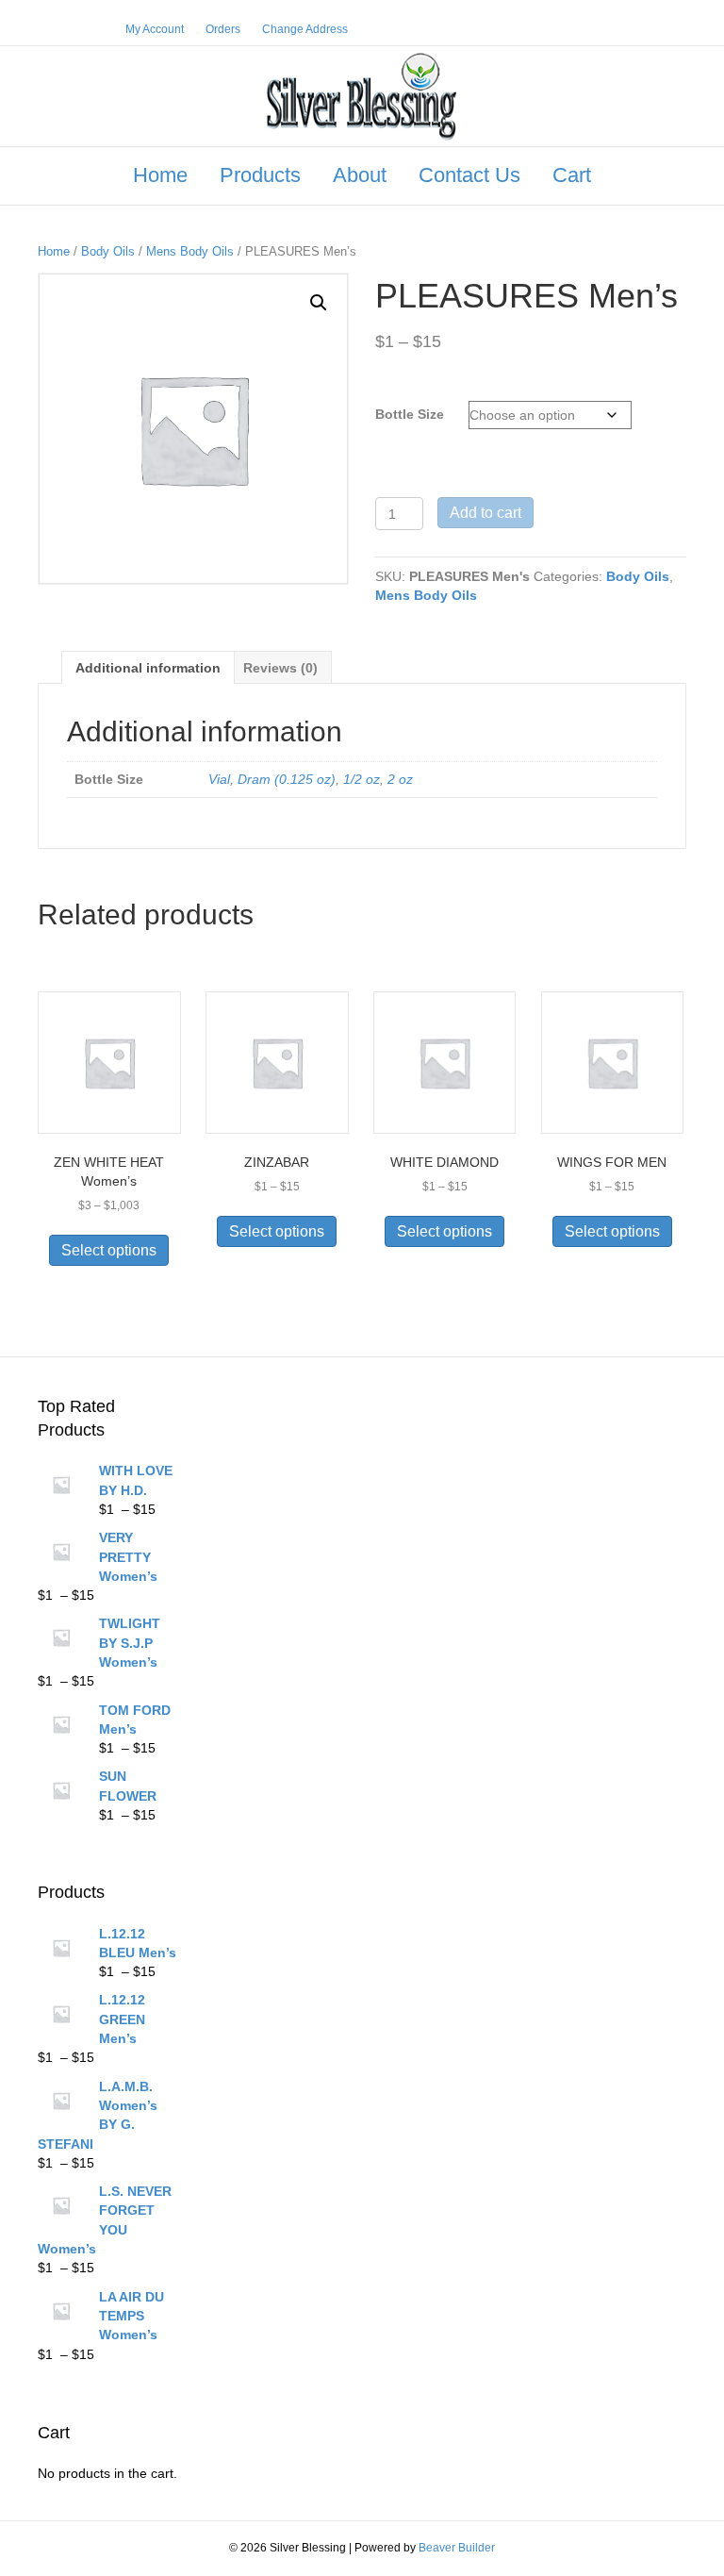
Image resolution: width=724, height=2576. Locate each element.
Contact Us (469, 175)
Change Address (305, 29)
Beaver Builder (457, 2548)
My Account (155, 29)
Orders (223, 29)
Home (160, 175)
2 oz (400, 779)
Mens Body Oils (190, 251)
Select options (109, 1250)
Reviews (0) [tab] (280, 668)
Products (260, 175)
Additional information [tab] (148, 668)
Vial (219, 779)
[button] (319, 303)
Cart (572, 175)
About (360, 175)
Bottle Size (410, 414)
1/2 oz (362, 779)
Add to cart (485, 513)
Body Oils (108, 251)
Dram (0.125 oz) (287, 779)
